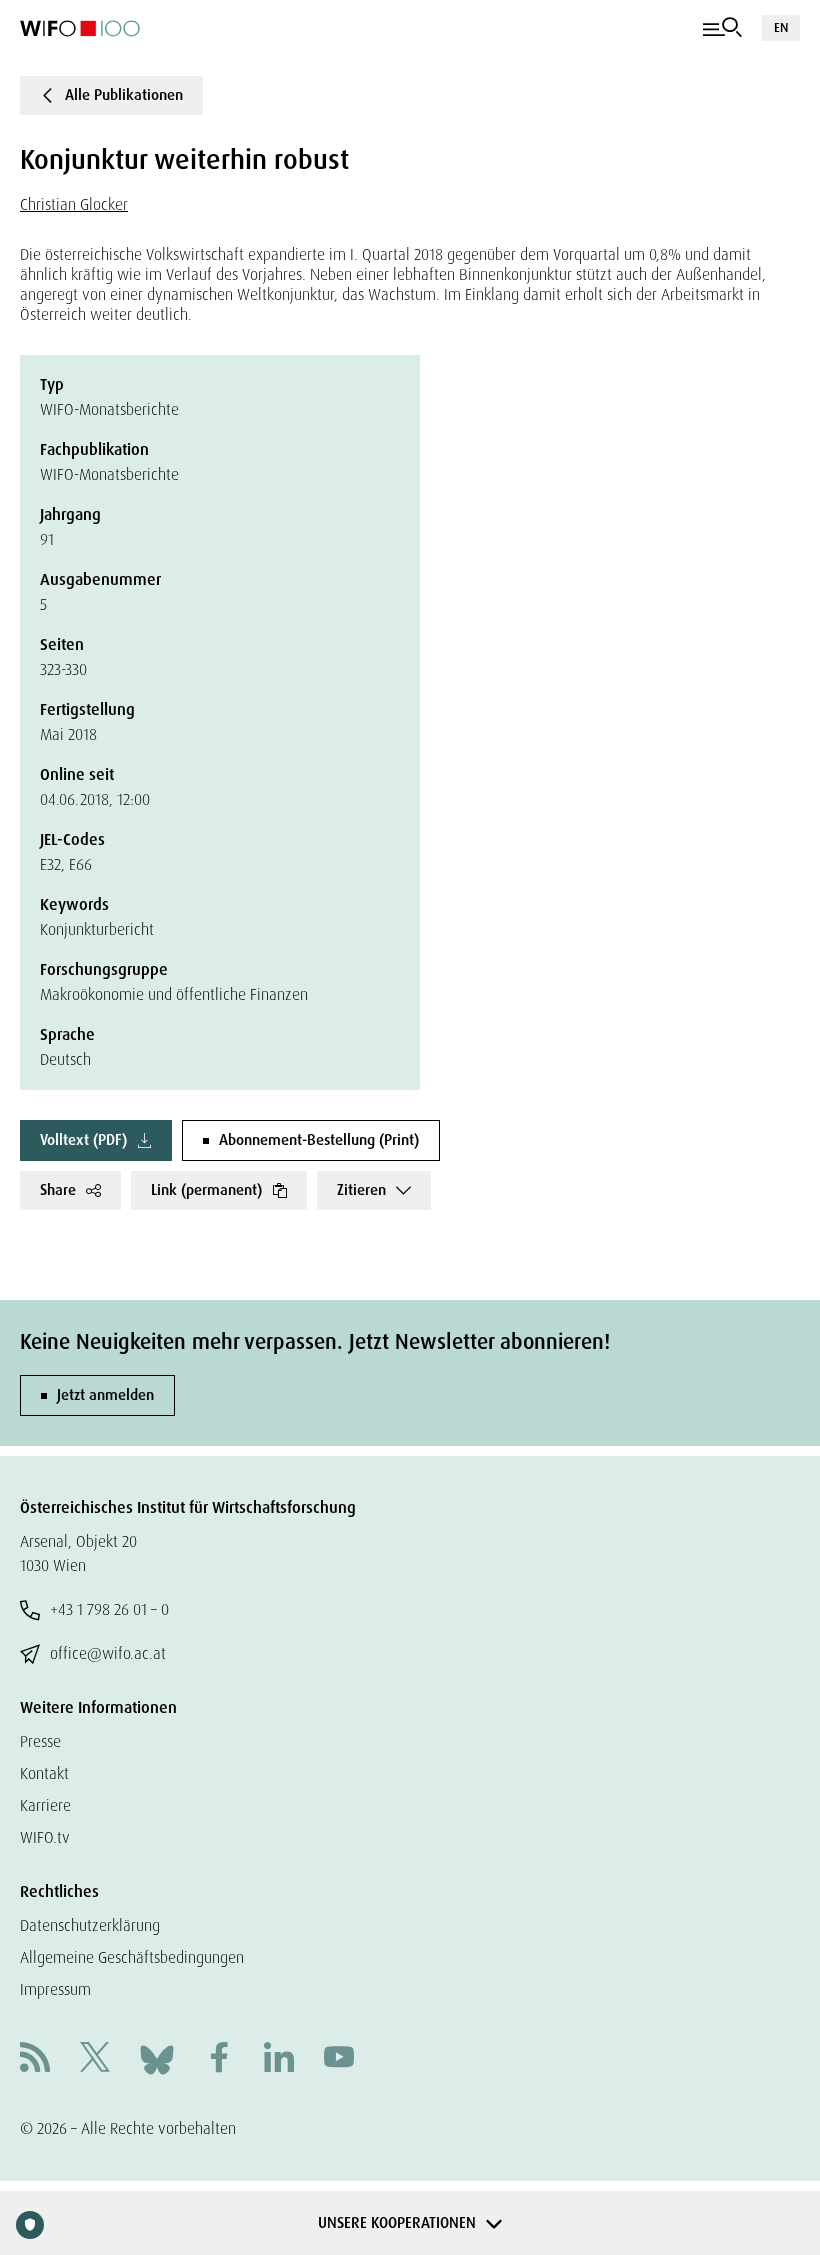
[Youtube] (339, 2059)
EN (781, 27)
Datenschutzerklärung (90, 1925)
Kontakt (44, 1773)
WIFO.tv (45, 1837)
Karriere (45, 1805)
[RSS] (35, 2059)
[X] (95, 2059)
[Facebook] (219, 2059)
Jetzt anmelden (105, 1395)
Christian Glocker (74, 204)
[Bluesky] (157, 2058)
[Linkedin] (279, 2059)
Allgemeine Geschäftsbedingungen (132, 1957)
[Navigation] (722, 28)
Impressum (55, 1989)
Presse (40, 1741)
